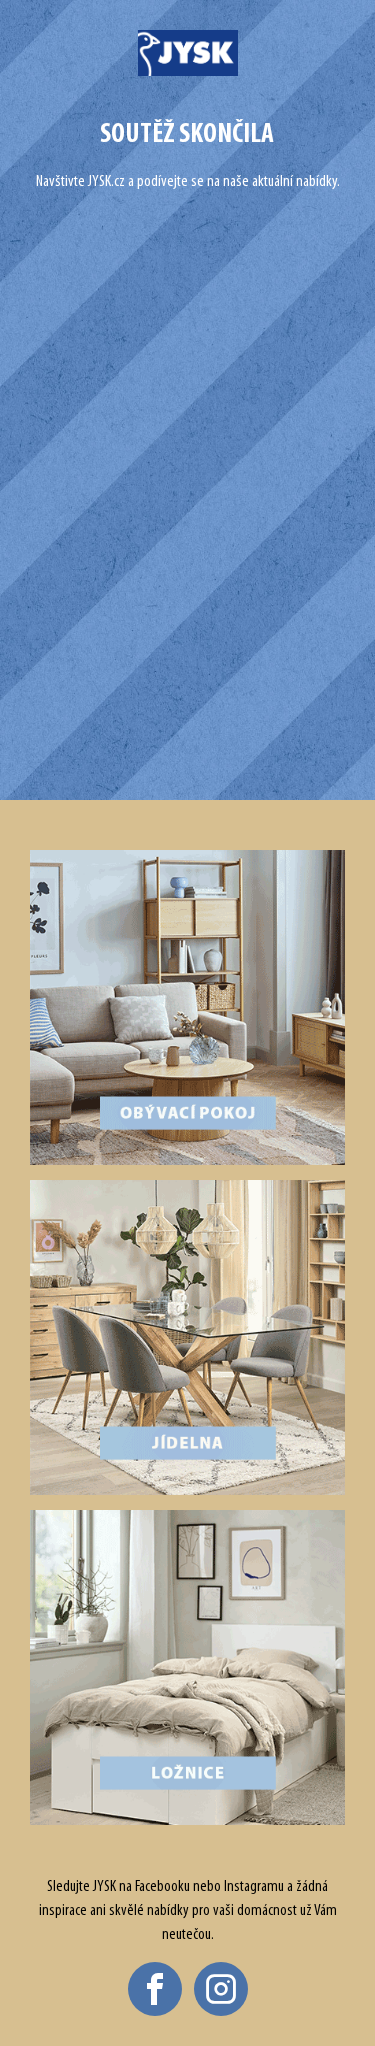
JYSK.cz (106, 182)
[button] (155, 1989)
